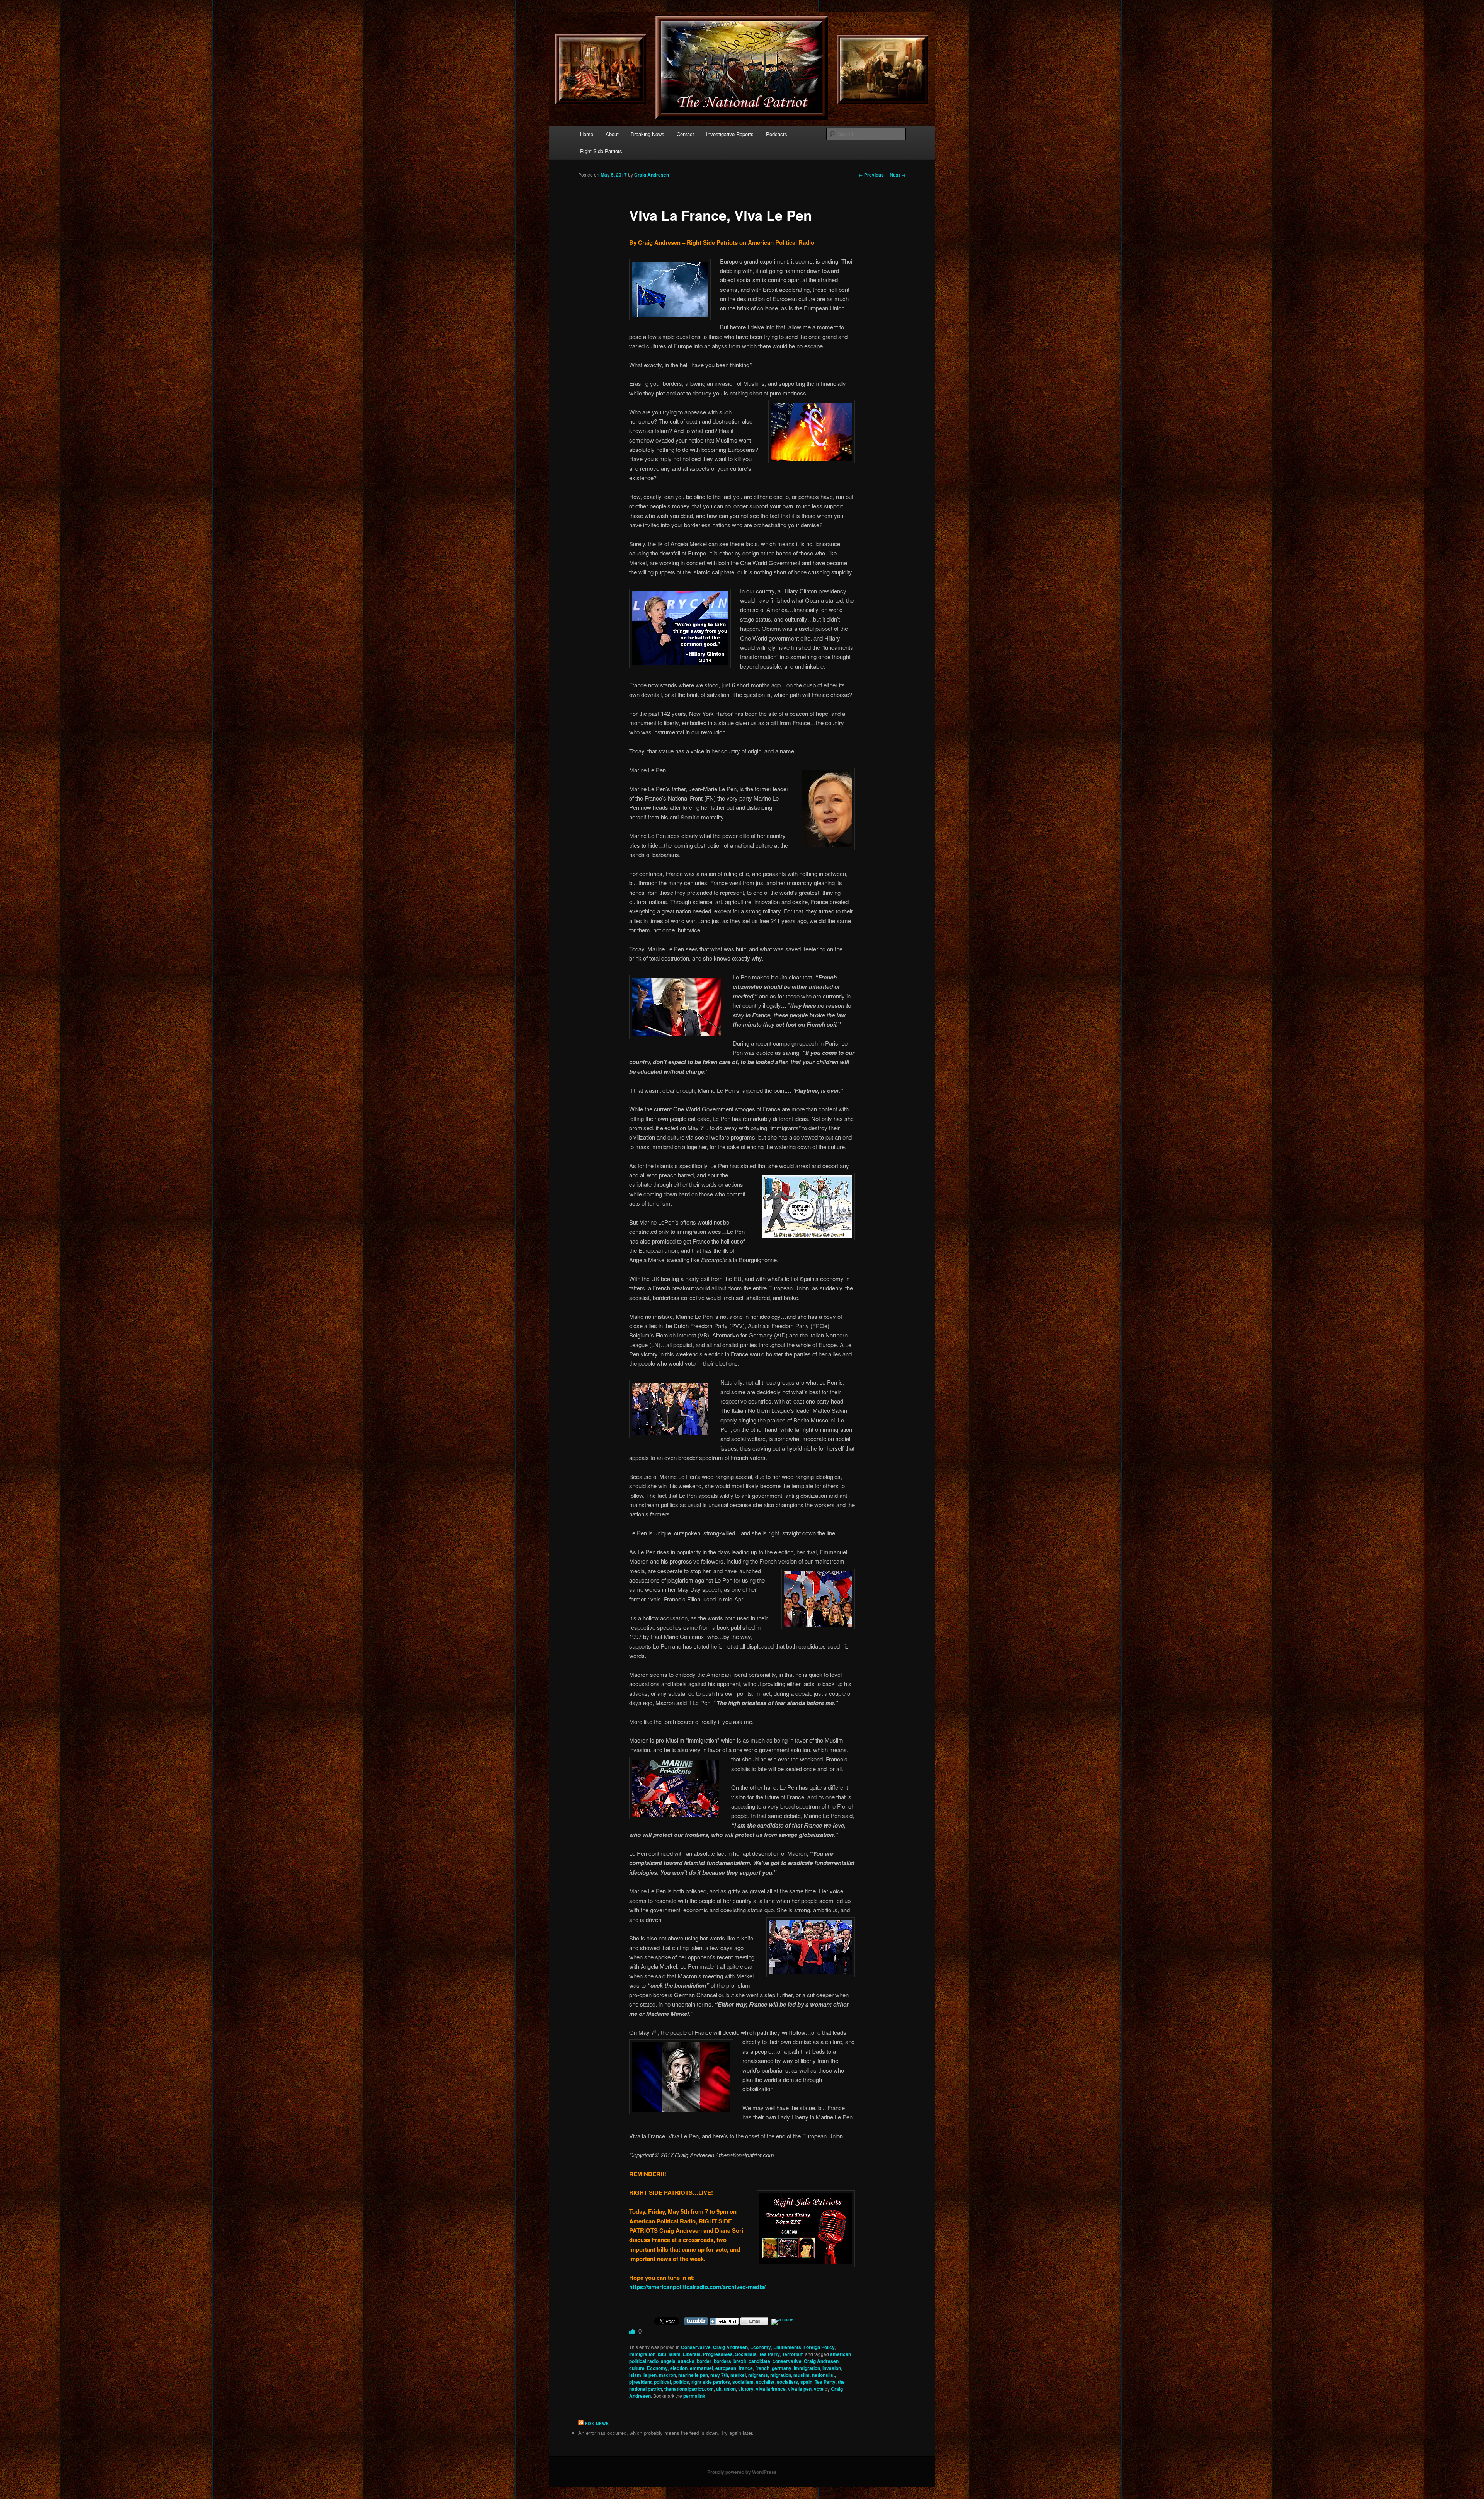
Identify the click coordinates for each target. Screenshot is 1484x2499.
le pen (650, 2375)
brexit (740, 2361)
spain (806, 2382)
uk (719, 2389)
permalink (694, 2396)
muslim (802, 2375)
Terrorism (793, 2354)
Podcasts (777, 134)
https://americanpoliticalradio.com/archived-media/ (697, 2287)
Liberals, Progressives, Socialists (720, 2354)
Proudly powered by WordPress (742, 2472)
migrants (758, 2375)
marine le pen (693, 2375)
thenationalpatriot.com (689, 2389)
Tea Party (769, 2354)
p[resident (640, 2382)
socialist (765, 2382)
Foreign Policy (819, 2347)
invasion (832, 2368)
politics (681, 2382)
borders (722, 2361)
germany (782, 2368)
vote (819, 2389)
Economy (761, 2347)
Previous (871, 175)
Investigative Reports (730, 134)
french (762, 2368)
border (704, 2361)
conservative (787, 2361)
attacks (686, 2361)
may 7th (719, 2375)
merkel (738, 2375)
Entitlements (787, 2347)
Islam (675, 2354)
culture (637, 2368)
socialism (743, 2382)
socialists (787, 2382)
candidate (759, 2361)
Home (587, 134)
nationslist (823, 2375)
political (662, 2382)
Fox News (597, 2424)
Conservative (696, 2347)
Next (898, 175)
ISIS (662, 2354)
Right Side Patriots (601, 151)
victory (746, 2389)
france (746, 2368)
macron (667, 2375)
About (612, 134)
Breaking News (648, 134)
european (726, 2368)
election (679, 2368)
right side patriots (711, 2382)
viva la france (771, 2389)
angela (668, 2361)
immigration (807, 2368)
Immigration (642, 2354)
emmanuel (701, 2368)
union (730, 2389)
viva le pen (800, 2389)
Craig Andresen (652, 175)
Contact (685, 134)
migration (781, 2375)
